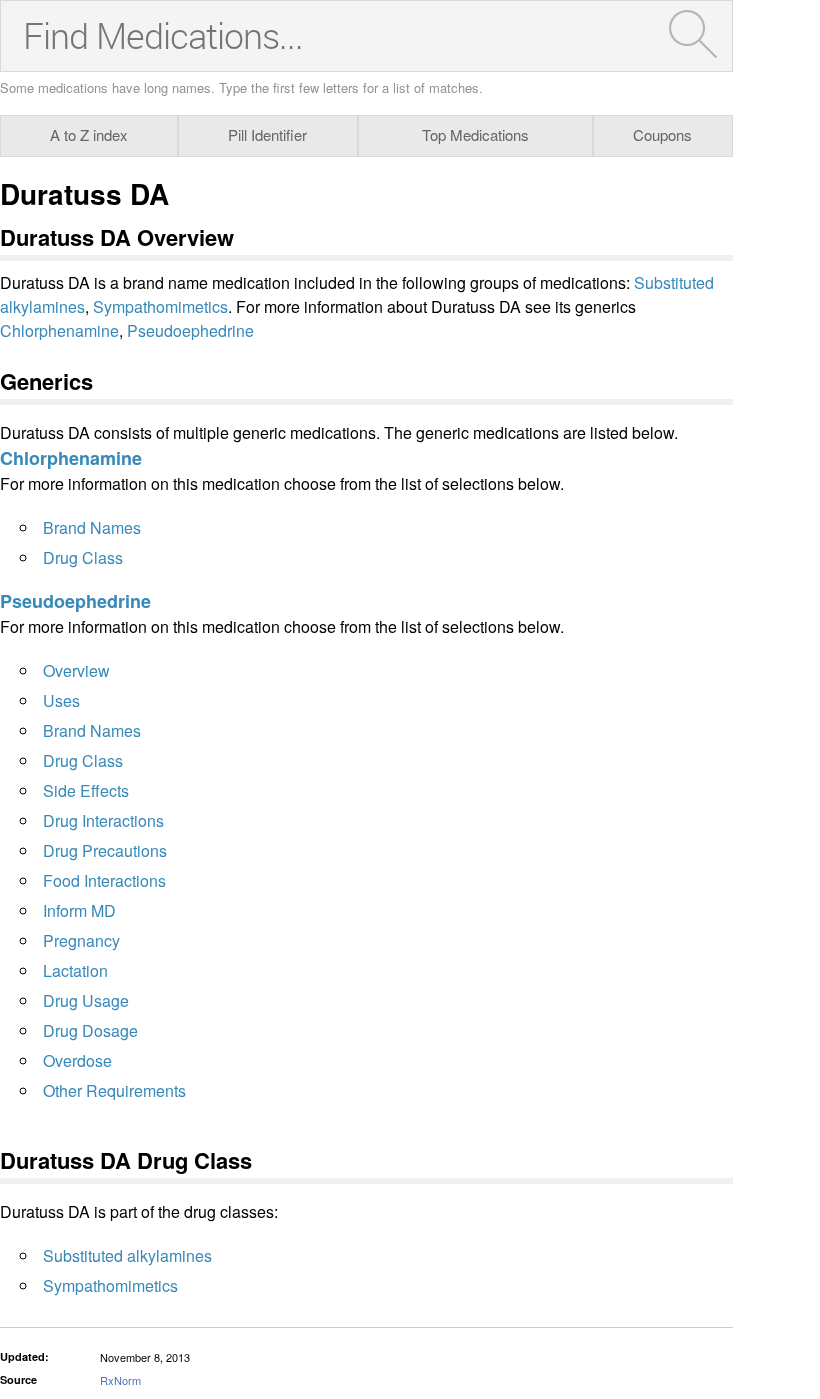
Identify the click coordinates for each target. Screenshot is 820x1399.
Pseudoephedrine (190, 330)
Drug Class (83, 557)
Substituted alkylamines (127, 1255)
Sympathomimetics (160, 306)
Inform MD (79, 910)
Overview (76, 670)
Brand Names (92, 527)
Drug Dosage (90, 1030)
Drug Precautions (105, 850)
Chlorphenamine (59, 330)
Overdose (77, 1060)
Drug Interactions (103, 820)
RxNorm (120, 1380)
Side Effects (86, 790)
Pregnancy (81, 940)
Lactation (75, 970)
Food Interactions (104, 880)
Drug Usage (86, 1000)
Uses (61, 700)
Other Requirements (114, 1090)
